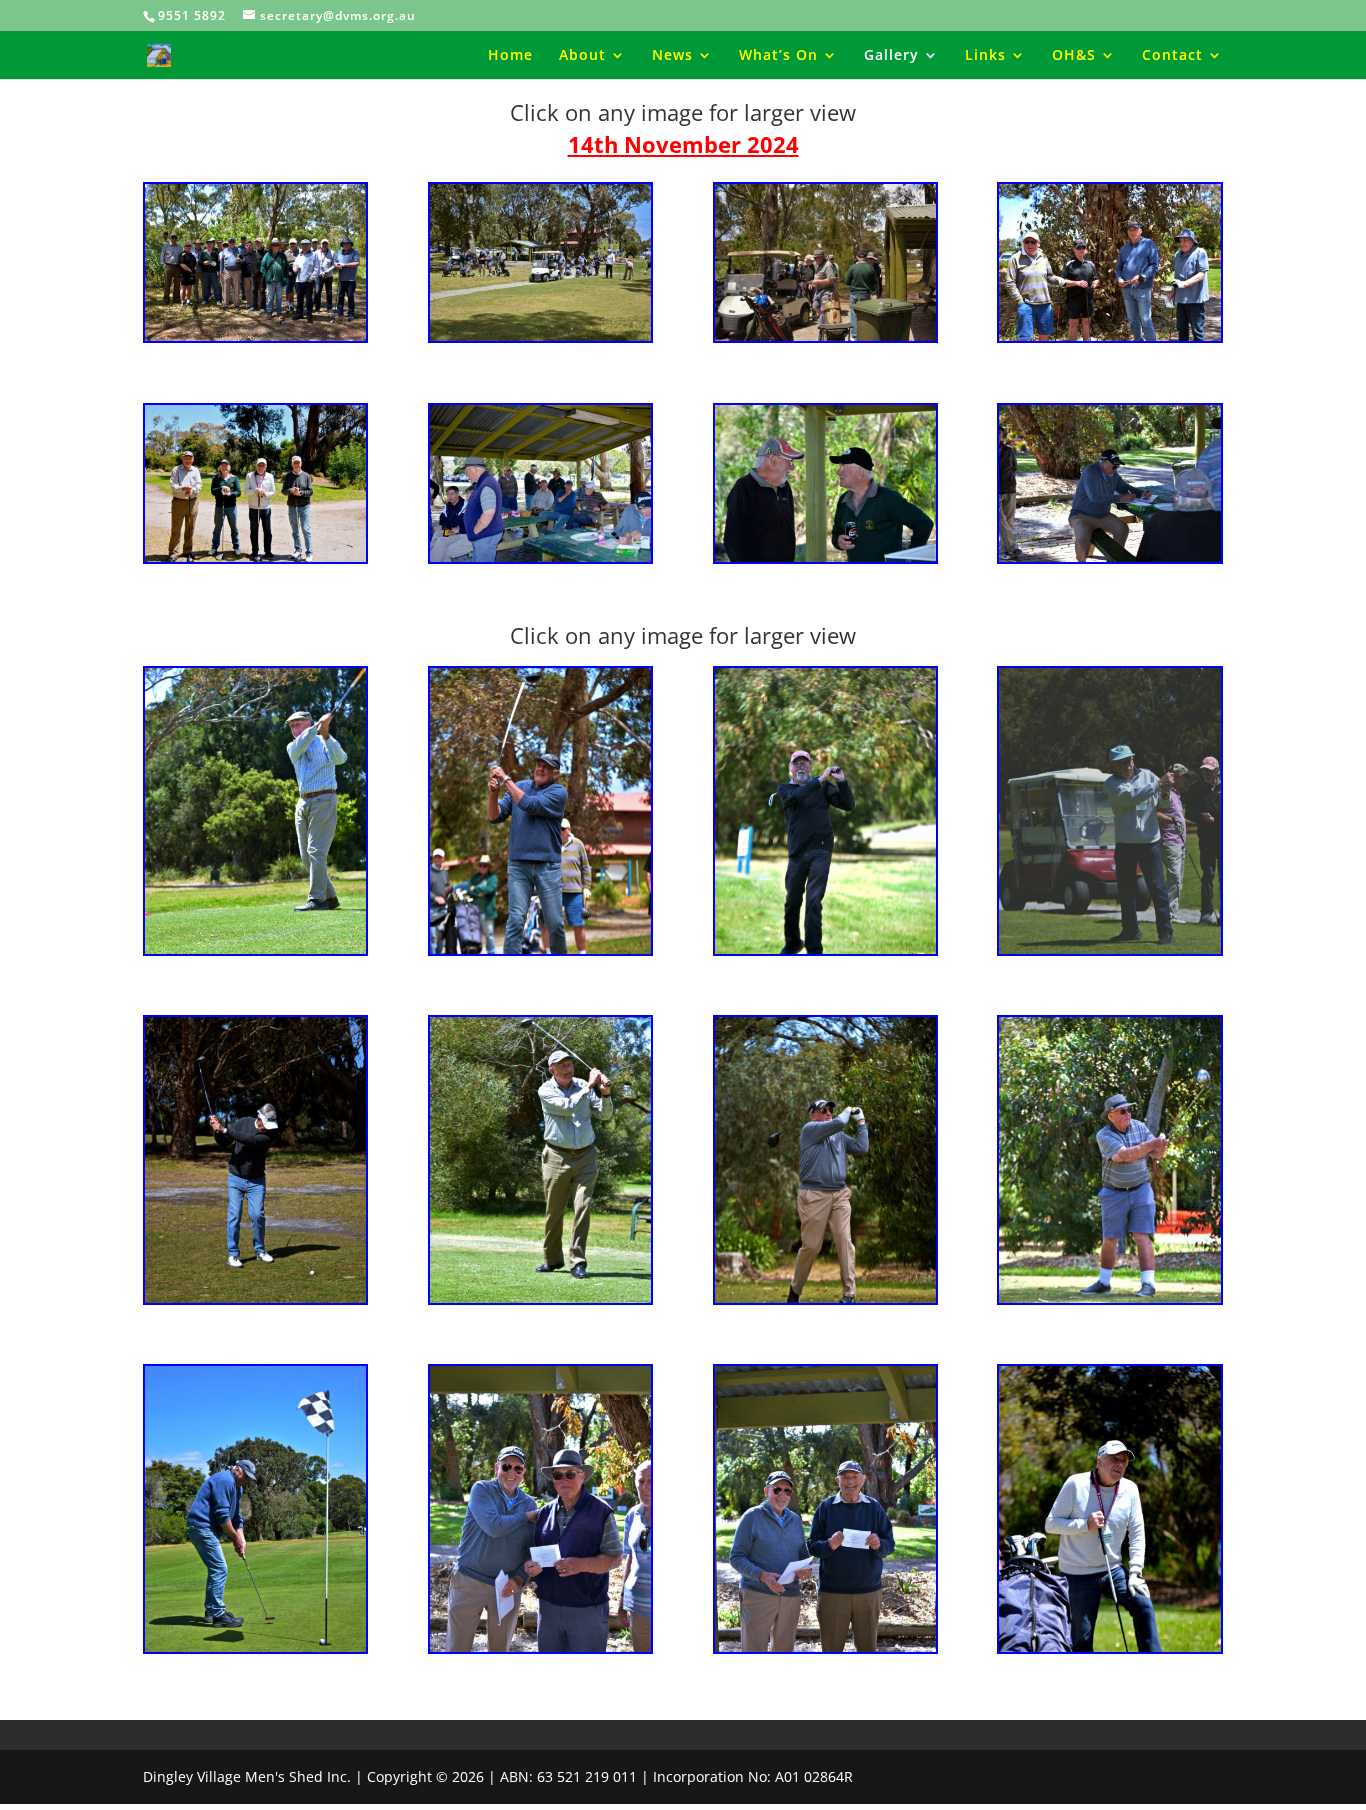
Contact (1172, 56)
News (672, 56)
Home (510, 56)
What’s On (778, 56)
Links (985, 56)
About (582, 56)
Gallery (891, 56)
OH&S (1074, 56)
